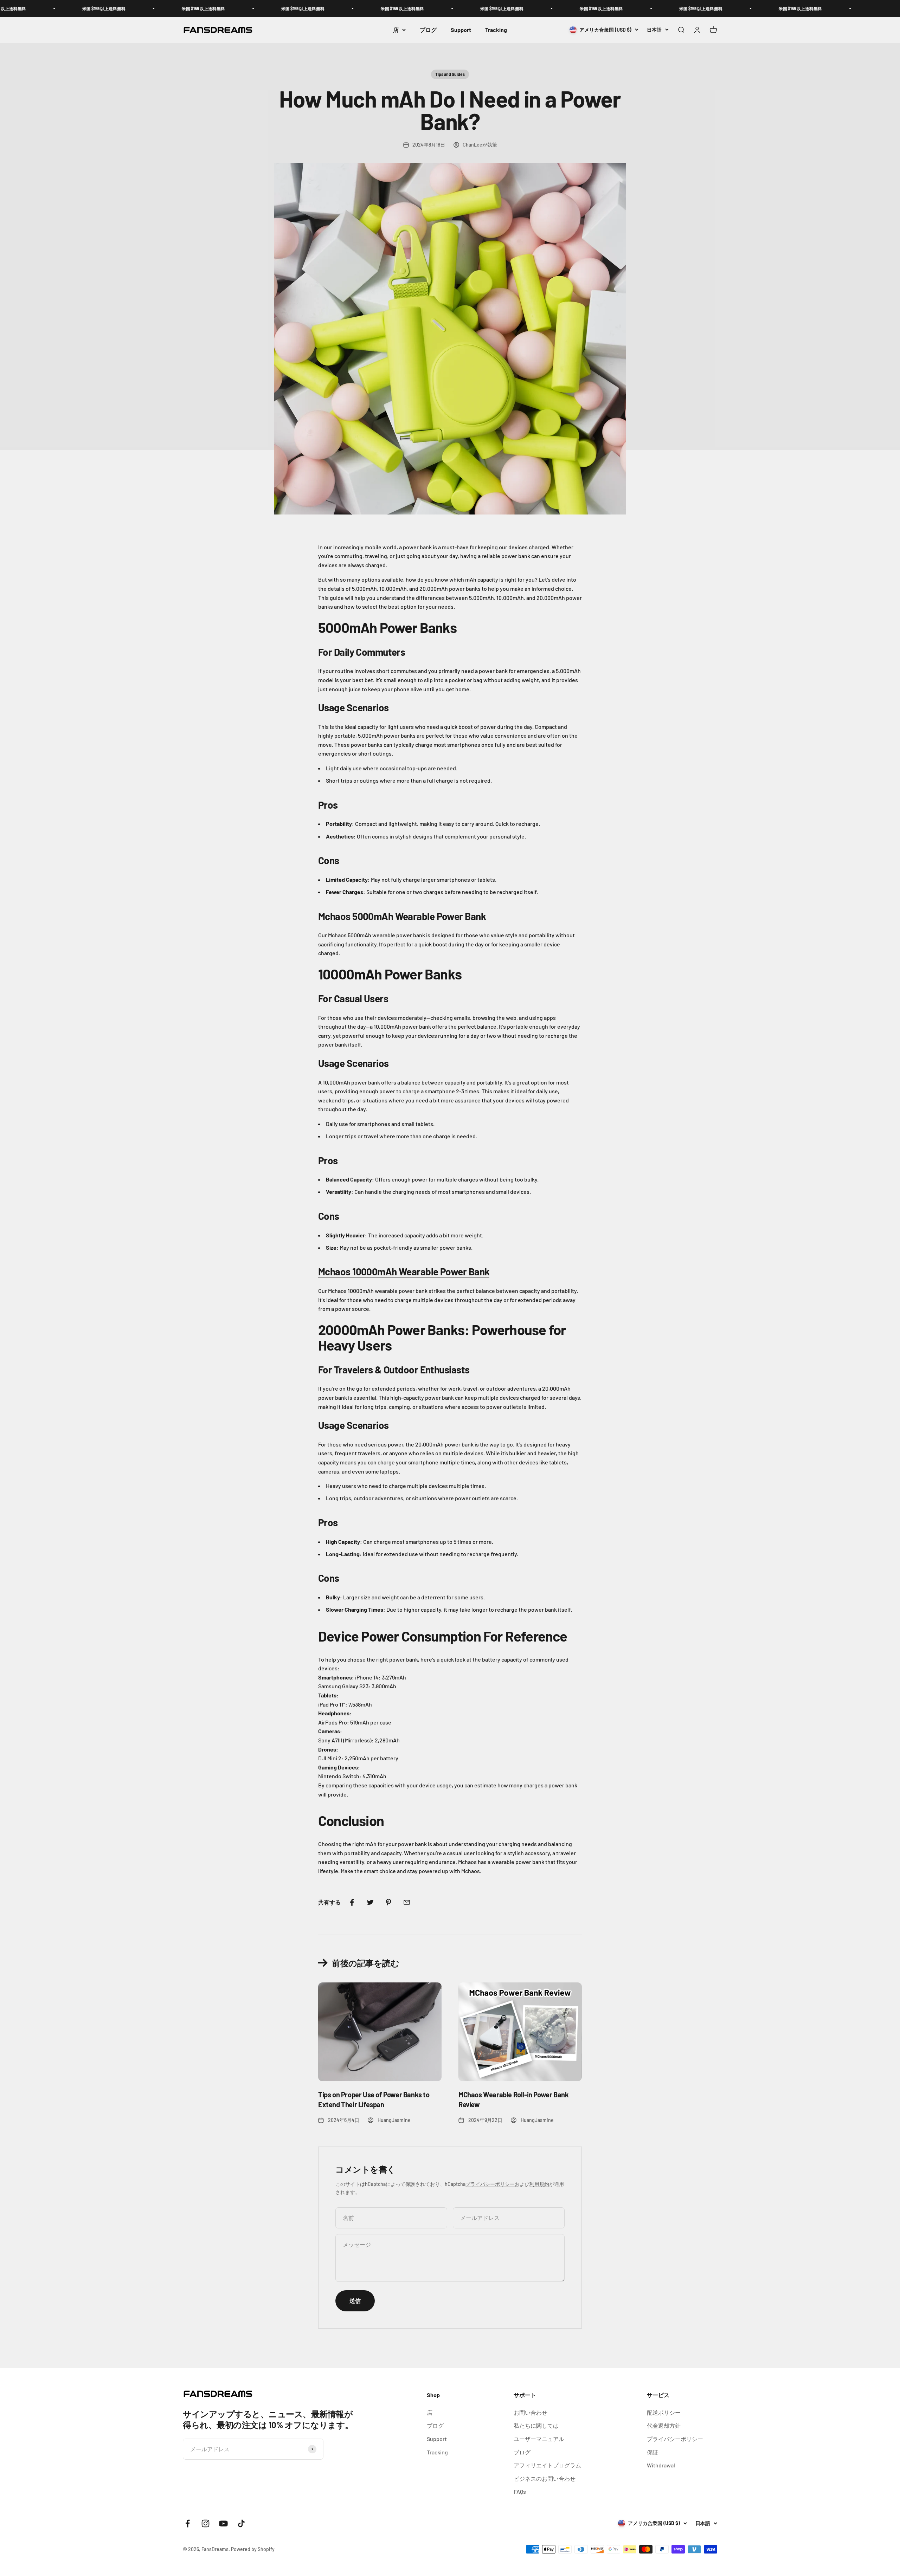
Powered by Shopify (253, 2549)
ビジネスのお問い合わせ (545, 2478)
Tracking (496, 30)
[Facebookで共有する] (352, 1902)
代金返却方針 (664, 2425)
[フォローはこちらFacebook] (188, 2523)
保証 (652, 2452)
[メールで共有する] (407, 1902)
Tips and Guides (450, 74)
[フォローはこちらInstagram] (205, 2523)
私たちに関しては (536, 2425)
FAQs (520, 2491)
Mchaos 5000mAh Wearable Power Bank (402, 916)
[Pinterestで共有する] (388, 1902)
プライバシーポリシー (490, 2184)
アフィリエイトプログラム (547, 2465)
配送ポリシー (664, 2412)
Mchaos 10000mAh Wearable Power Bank (404, 1271)
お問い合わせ (531, 2412)
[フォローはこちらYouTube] (223, 2523)
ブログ (428, 30)
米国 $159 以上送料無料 (69, 8)
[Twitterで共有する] (370, 1902)
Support (461, 30)
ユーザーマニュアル (539, 2439)
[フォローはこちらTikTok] (241, 2523)
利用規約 (539, 2184)
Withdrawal (661, 2465)
